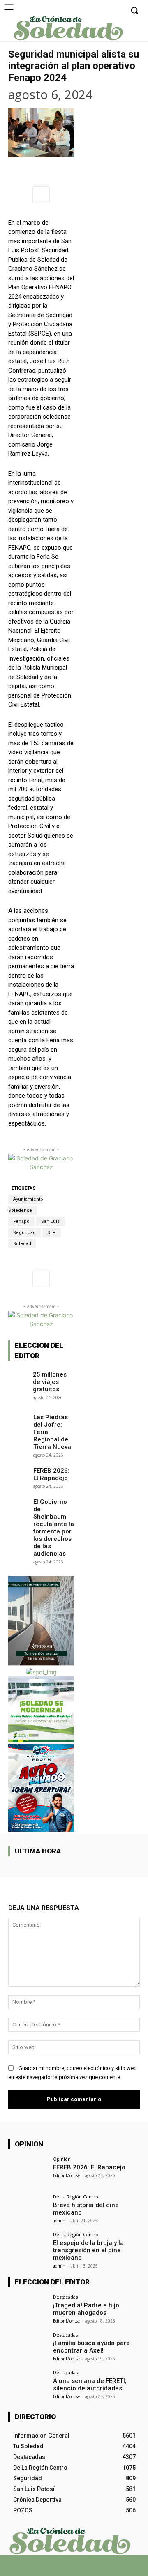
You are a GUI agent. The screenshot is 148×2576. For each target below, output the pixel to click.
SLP (52, 1233)
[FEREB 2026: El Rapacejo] (18, 1472)
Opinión (62, 2159)
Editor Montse (66, 2175)
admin (59, 2221)
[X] (67, 2569)
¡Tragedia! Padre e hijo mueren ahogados (86, 2309)
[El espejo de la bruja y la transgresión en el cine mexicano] (28, 2247)
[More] (41, 195)
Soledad (22, 1244)
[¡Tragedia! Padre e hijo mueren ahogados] (28, 2309)
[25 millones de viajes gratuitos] (18, 1376)
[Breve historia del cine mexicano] (28, 2209)
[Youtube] (96, 2569)
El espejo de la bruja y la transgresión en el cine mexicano (88, 2250)
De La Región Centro (76, 2197)
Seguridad (24, 1233)
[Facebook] (52, 2569)
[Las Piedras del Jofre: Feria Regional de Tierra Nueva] (18, 1418)
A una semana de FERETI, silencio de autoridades (90, 2385)
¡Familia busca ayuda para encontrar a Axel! (91, 2347)
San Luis (50, 1221)
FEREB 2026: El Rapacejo (51, 1474)
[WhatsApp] (81, 2569)
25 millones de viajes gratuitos (50, 1382)
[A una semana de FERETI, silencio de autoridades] (28, 2385)
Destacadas (65, 2297)
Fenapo (21, 1221)
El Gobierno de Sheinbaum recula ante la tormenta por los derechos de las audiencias (54, 1528)
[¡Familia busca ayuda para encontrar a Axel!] (28, 2347)
